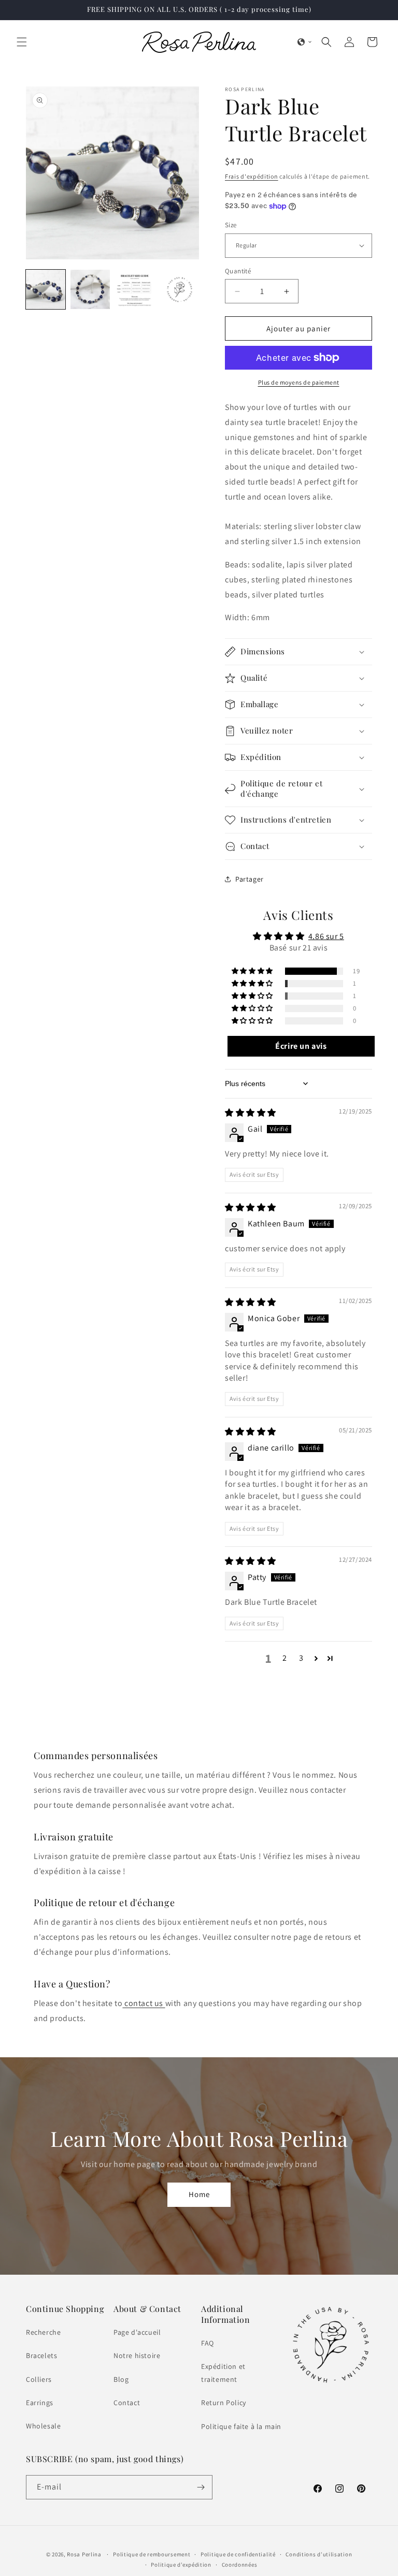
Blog (121, 2379)
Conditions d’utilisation (319, 2554)
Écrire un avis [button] (301, 1046)
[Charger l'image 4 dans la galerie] (179, 289)
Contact (127, 2403)
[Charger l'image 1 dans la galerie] (46, 289)
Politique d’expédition (181, 2565)
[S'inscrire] (201, 2487)
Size (231, 225)
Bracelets (41, 2355)
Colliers (39, 2379)
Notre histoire (137, 2355)
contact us (144, 2003)
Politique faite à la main (241, 2426)
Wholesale (43, 2426)
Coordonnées (240, 2565)
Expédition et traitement (223, 2373)
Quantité (238, 271)
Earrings (40, 2403)
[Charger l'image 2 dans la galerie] (90, 289)
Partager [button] (250, 879)
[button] (22, 42)
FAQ (208, 2343)
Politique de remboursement (152, 2554)
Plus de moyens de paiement (299, 382)
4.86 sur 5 (326, 936)
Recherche (43, 2332)
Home (199, 2195)
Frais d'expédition (252, 176)
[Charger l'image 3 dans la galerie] (135, 289)
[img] (251, 1113)
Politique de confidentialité (238, 2554)
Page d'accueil (137, 2332)
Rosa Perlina (84, 2554)
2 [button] (285, 1658)
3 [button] (301, 1658)
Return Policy (224, 2403)
